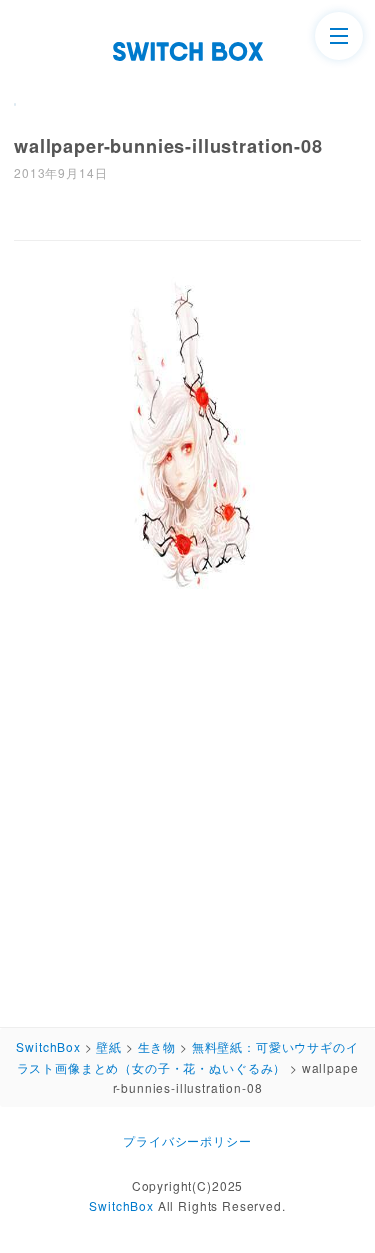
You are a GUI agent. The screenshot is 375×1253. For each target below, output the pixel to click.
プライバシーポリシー (187, 1140)
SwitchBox (121, 1205)
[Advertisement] (187, 811)
